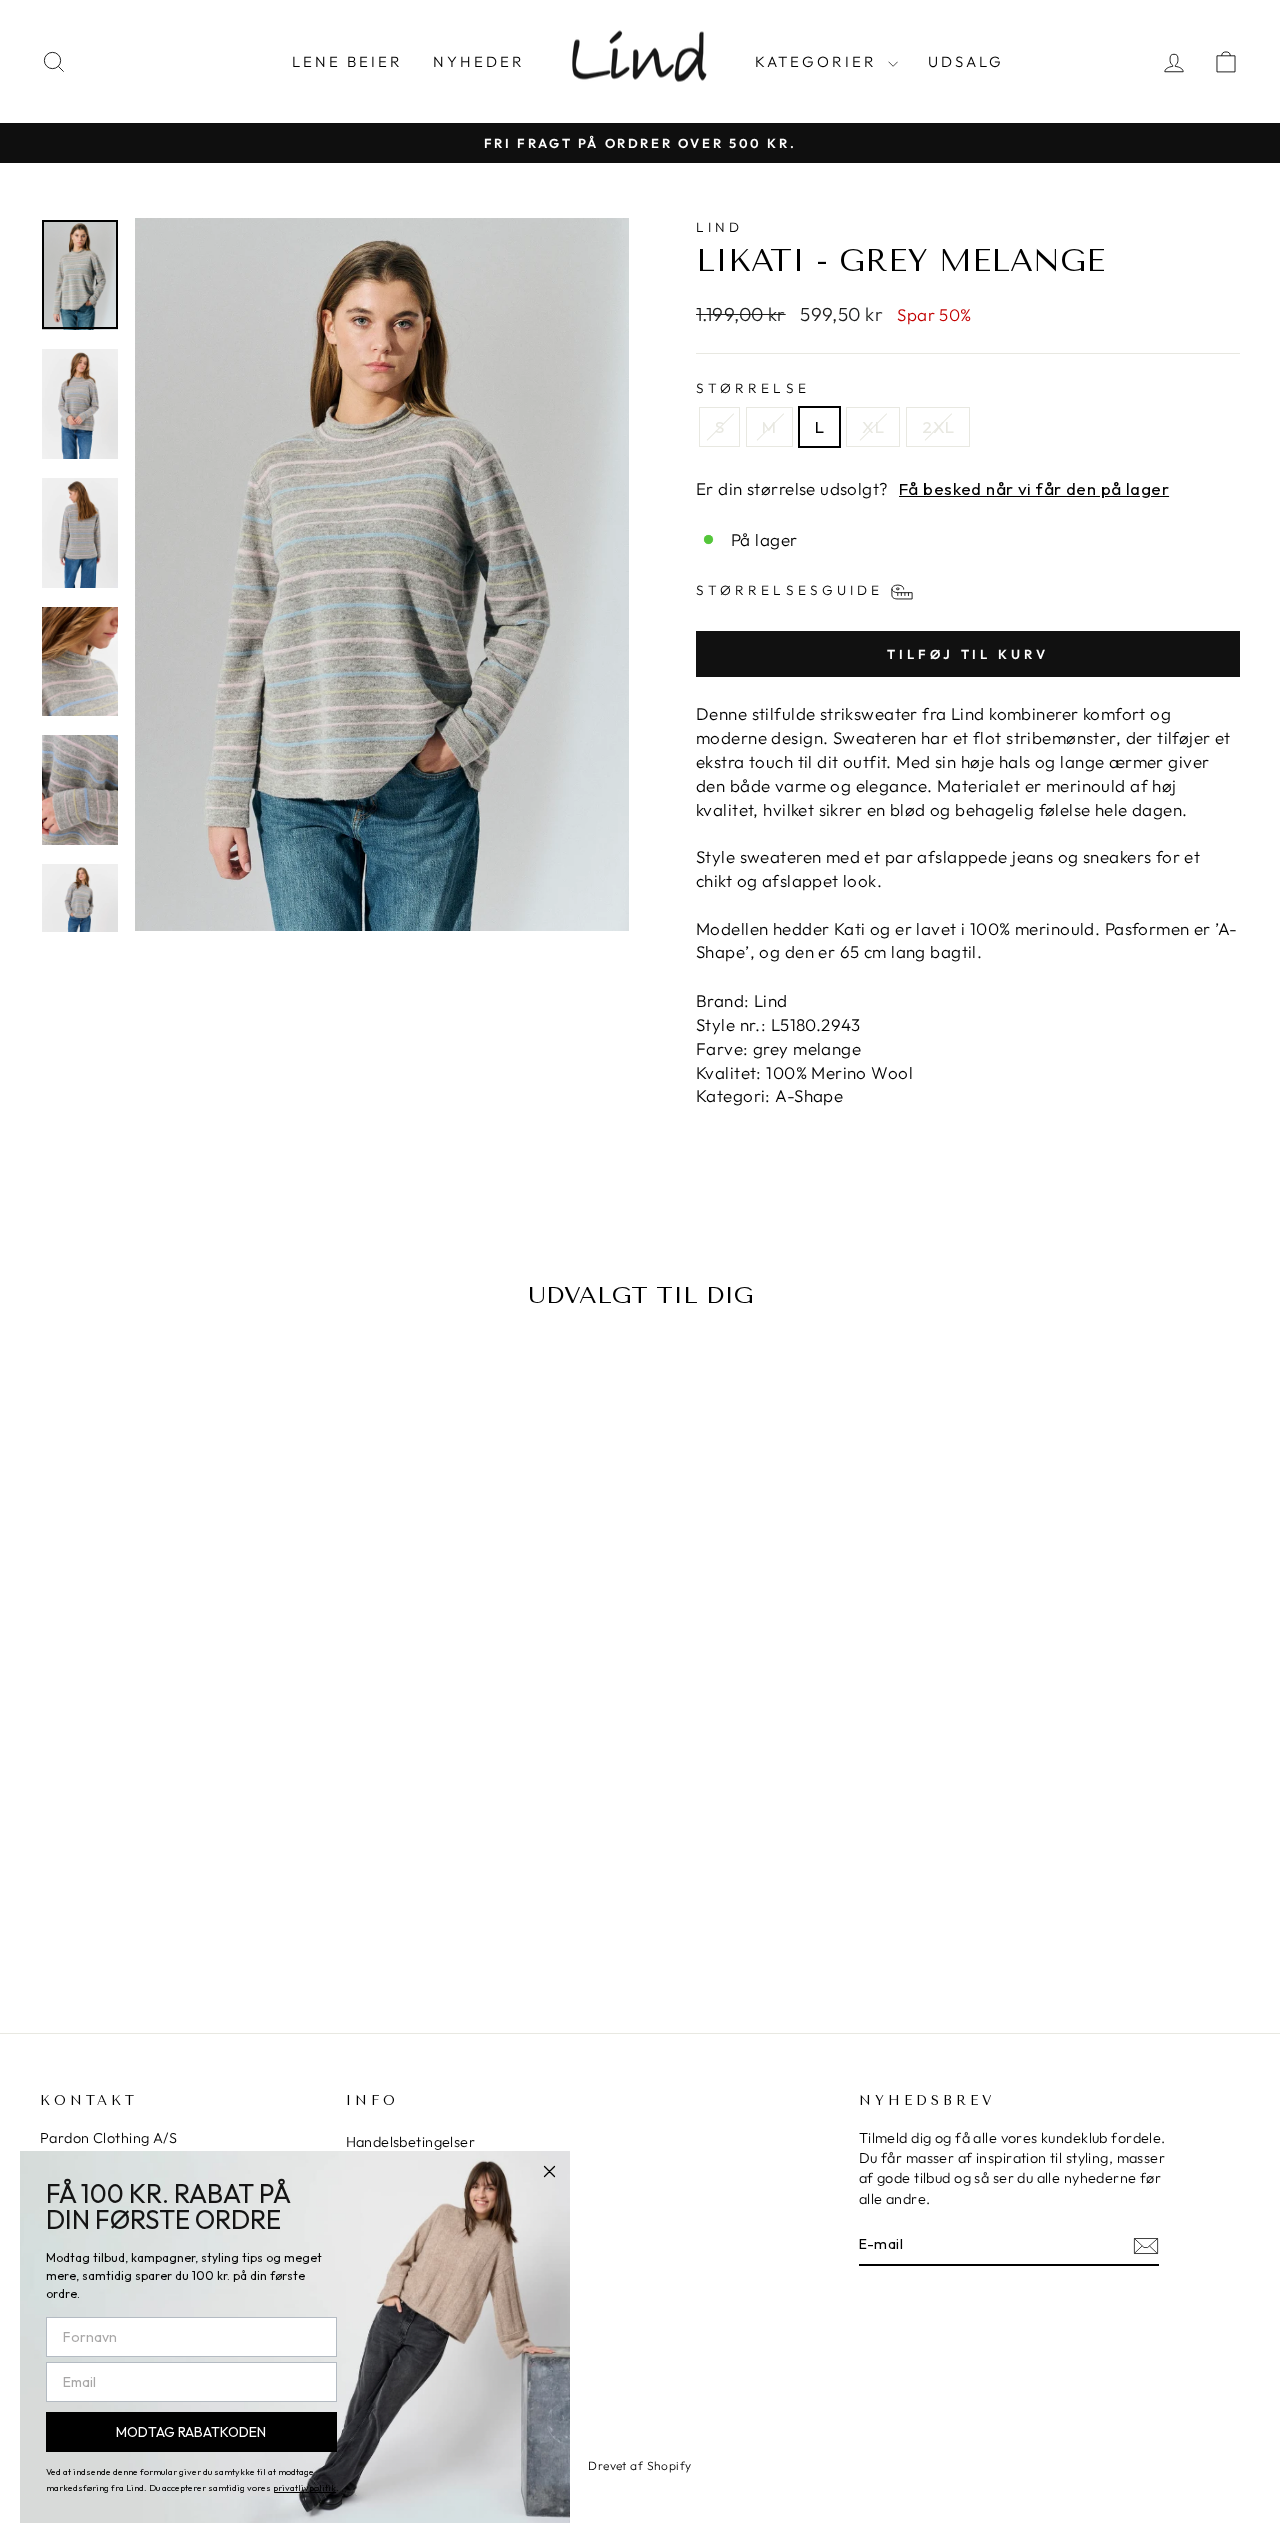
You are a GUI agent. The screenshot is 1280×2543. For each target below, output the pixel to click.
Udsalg (966, 61)
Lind (719, 227)
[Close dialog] (549, 2171)
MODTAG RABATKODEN (191, 2432)
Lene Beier (347, 61)
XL (873, 426)
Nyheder (479, 61)
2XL (938, 426)
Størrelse (753, 388)
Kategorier (819, 61)
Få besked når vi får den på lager (1034, 488)
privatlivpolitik (304, 2487)
